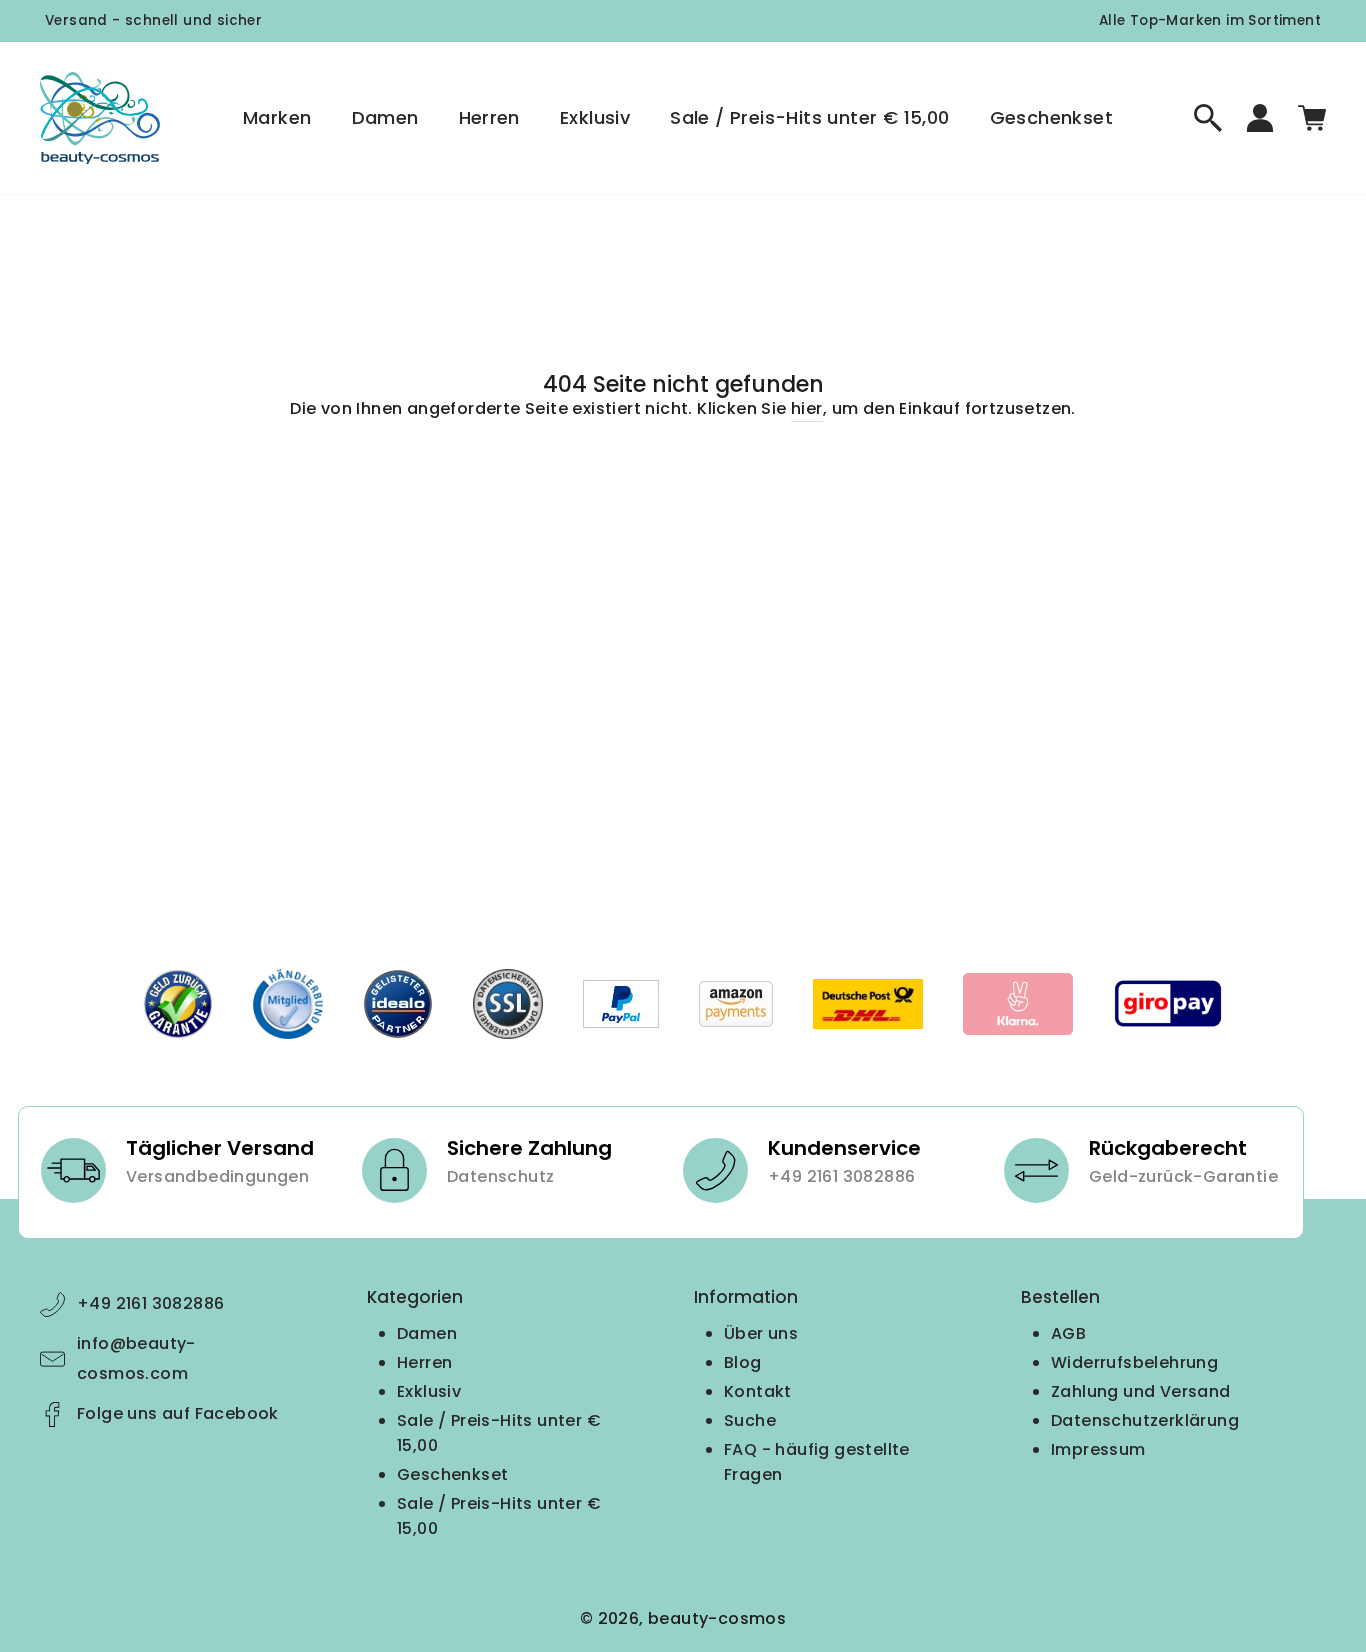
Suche (750, 1420)
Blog (743, 1362)
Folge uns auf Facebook (178, 1413)
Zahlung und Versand (1141, 1391)
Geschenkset (1051, 117)
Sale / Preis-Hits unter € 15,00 (809, 117)
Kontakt (758, 1391)
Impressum (1098, 1449)
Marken (277, 117)
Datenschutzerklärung (1145, 1420)
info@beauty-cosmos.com (136, 1358)
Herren (489, 117)
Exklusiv (595, 117)
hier (807, 408)
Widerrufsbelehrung (1134, 1362)
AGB (1068, 1333)
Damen (385, 117)
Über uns (761, 1333)
